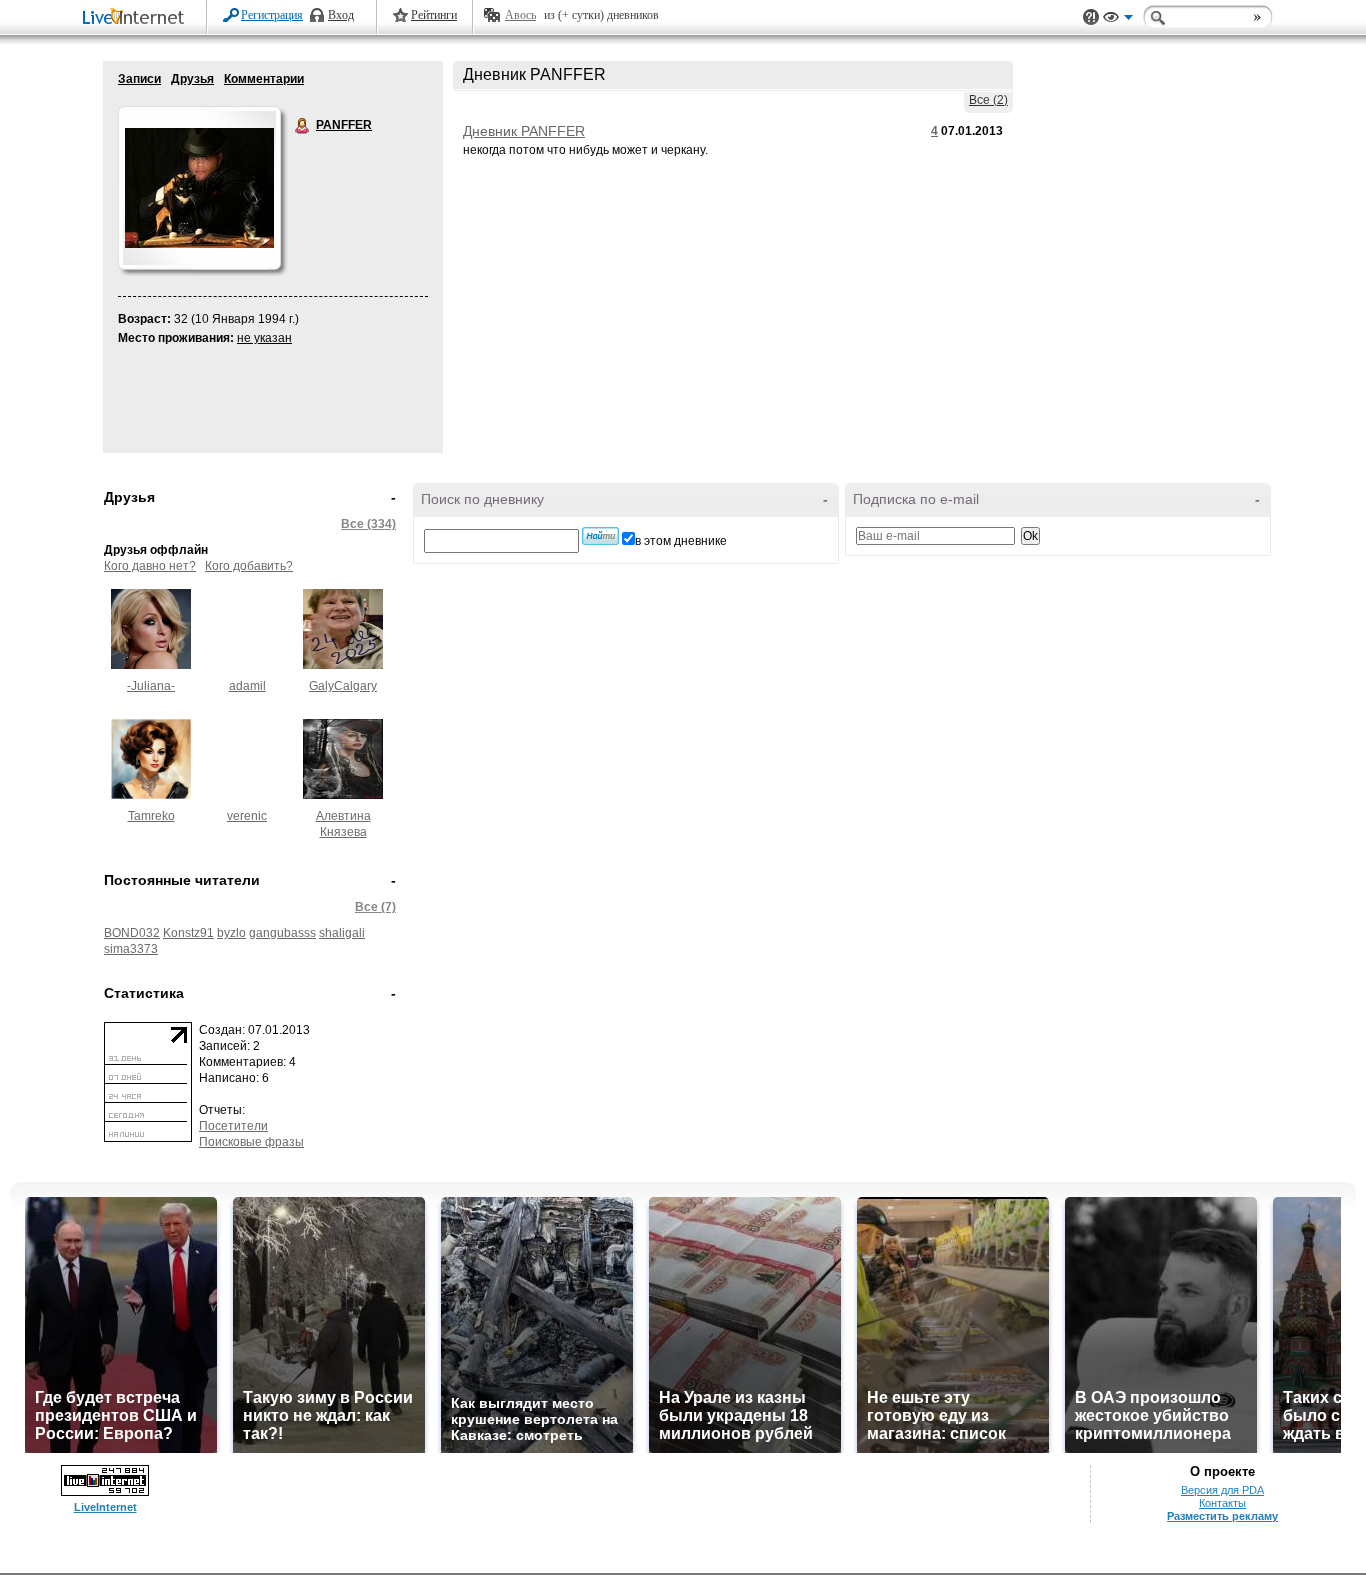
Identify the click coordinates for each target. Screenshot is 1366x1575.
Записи (139, 79)
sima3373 (131, 949)
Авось (520, 15)
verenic (247, 816)
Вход (341, 15)
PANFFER (303, 126)
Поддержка (1091, 17)
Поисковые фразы (251, 1142)
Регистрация (272, 15)
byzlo (231, 933)
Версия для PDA (1222, 1490)
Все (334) (368, 524)
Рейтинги (434, 15)
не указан (264, 338)
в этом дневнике (681, 541)
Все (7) (375, 907)
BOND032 (132, 933)
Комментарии (264, 79)
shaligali (342, 933)
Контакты (1222, 1503)
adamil (247, 686)
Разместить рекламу (1222, 1516)
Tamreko (151, 816)
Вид (1118, 20)
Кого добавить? (249, 566)
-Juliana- (151, 686)
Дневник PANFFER (524, 131)
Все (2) (988, 100)
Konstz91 (188, 933)
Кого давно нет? (150, 566)
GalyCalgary (343, 686)
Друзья (192, 79)
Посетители (233, 1126)
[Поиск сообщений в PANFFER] (600, 536)
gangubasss (282, 933)
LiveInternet (137, 18)
